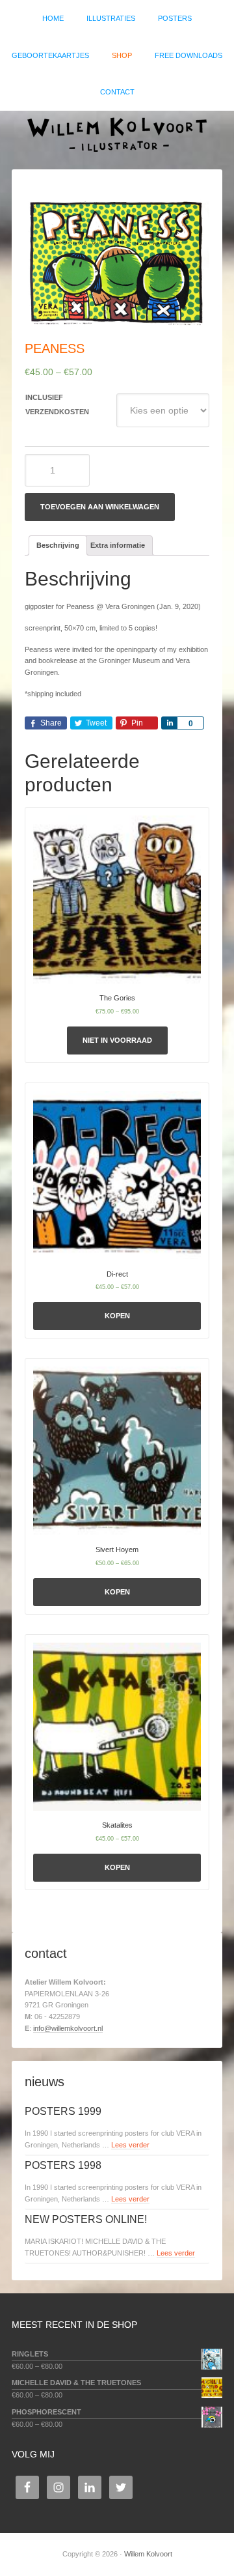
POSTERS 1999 (63, 2111)
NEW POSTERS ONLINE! (86, 2219)
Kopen (117, 1316)
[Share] (169, 723)
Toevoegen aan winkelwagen (100, 507)
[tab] (58, 545)
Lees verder (130, 2145)
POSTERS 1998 (63, 2165)
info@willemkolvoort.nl (68, 2028)
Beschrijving (58, 545)
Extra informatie (118, 545)
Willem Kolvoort (117, 134)
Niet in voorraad (117, 1040)
